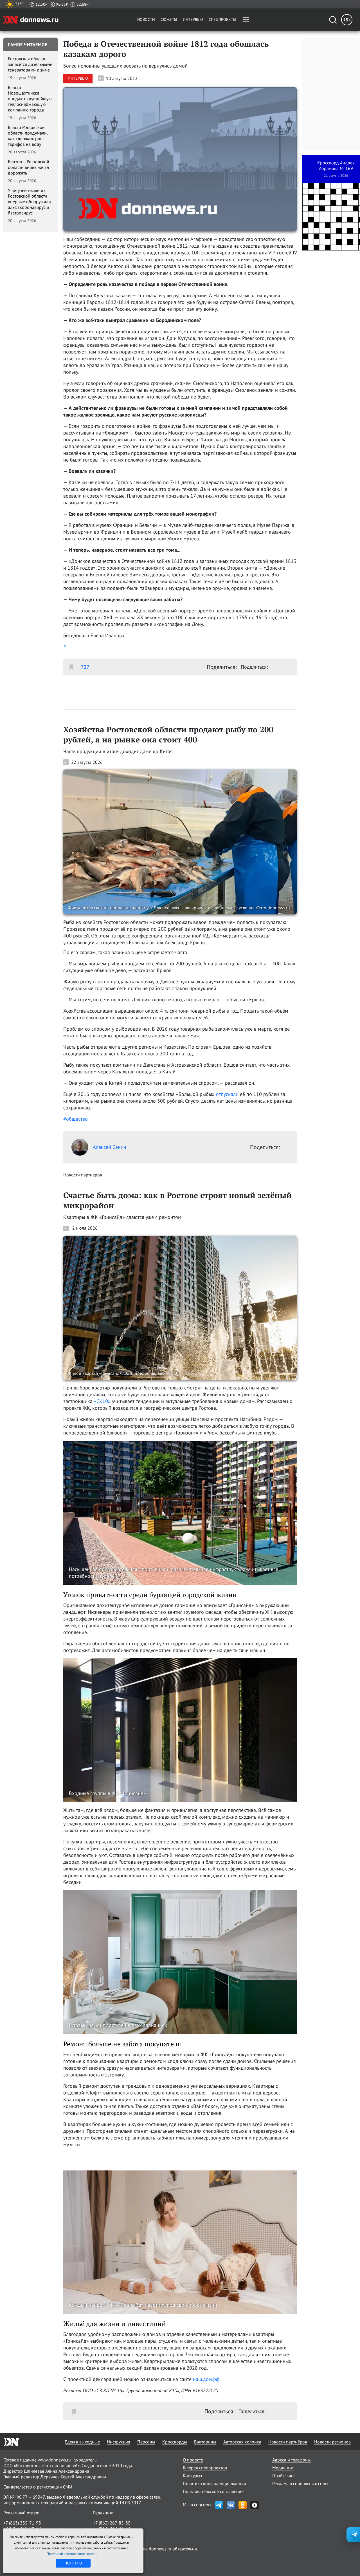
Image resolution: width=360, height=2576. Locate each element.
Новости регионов (332, 2442)
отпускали (227, 1094)
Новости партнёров (288, 2442)
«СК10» (102, 1401)
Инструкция (119, 2442)
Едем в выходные (82, 2442)
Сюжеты (169, 19)
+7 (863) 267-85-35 (112, 2523)
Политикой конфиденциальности (71, 2554)
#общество (76, 1119)
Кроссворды (175, 2442)
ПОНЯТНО (73, 2563)
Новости (146, 19)
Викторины (205, 2442)
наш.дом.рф (206, 2379)
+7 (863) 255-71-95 (22, 2523)
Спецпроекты (222, 19)
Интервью (193, 19)
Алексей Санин (110, 1147)
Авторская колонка (242, 2442)
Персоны (146, 2442)
